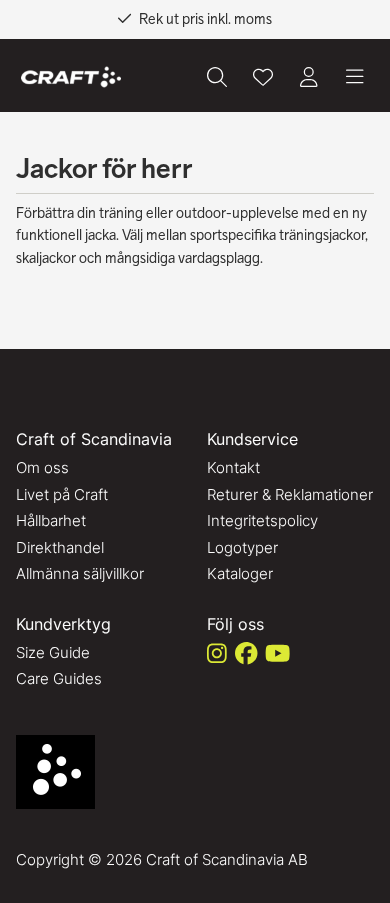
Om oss (42, 467)
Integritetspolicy (262, 520)
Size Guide (53, 652)
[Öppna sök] (217, 77)
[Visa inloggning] (309, 77)
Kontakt (233, 467)
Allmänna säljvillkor (80, 573)
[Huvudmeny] (355, 77)
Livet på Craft (62, 494)
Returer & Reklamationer (290, 494)
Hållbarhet (51, 520)
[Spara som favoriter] (263, 77)
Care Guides (59, 678)
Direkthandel (60, 547)
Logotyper (242, 547)
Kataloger (240, 573)
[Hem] (71, 77)
